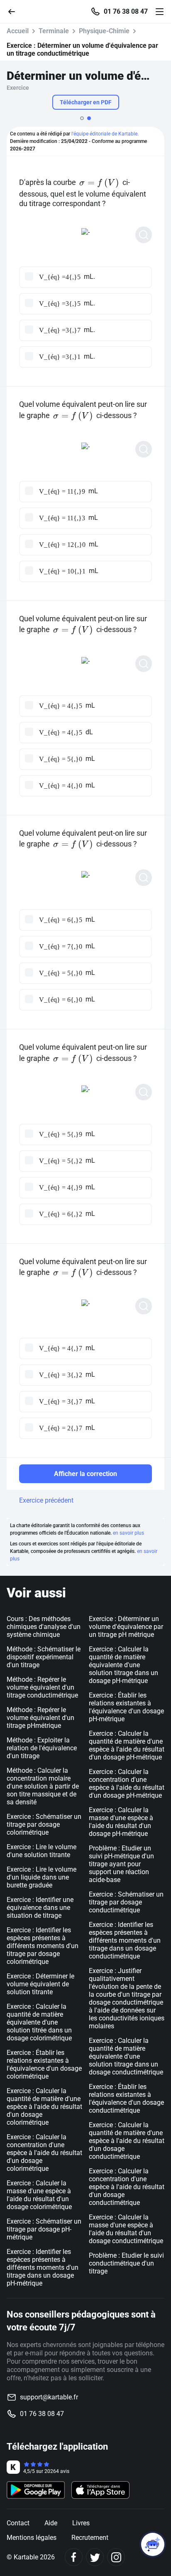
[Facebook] (74, 2557)
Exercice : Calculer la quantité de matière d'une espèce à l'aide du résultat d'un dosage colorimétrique (44, 2107)
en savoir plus (128, 1533)
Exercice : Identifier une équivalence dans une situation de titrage (40, 1908)
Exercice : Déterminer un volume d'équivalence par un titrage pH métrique (126, 1627)
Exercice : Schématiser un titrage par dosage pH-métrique (44, 2229)
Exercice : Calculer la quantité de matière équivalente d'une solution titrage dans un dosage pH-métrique (123, 1665)
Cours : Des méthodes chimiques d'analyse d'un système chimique (44, 1627)
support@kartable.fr (49, 2397)
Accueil (18, 31)
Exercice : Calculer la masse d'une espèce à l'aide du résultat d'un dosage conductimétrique (126, 2229)
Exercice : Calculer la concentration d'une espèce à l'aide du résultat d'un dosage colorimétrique (44, 2153)
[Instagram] (116, 2557)
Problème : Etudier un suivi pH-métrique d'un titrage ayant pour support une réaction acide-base (121, 1864)
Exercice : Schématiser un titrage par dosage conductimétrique (126, 1902)
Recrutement (90, 2538)
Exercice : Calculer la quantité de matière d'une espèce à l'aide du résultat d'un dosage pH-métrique (127, 1745)
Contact (18, 2523)
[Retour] (15, 11)
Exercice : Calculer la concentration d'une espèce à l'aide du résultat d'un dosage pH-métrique (127, 1784)
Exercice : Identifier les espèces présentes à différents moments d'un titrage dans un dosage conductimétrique (125, 1940)
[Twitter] (95, 2557)
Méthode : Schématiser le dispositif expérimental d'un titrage (44, 1657)
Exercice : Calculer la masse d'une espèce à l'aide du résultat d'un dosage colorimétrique (39, 2195)
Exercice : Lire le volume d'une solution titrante (42, 1851)
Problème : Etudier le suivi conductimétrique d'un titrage (126, 2263)
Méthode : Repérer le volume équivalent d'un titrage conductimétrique (42, 1687)
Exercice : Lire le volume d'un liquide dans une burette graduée (42, 1877)
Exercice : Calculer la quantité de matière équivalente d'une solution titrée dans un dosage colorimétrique (39, 2022)
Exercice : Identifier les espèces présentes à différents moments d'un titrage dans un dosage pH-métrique (43, 2267)
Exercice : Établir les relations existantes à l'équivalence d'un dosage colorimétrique (44, 2064)
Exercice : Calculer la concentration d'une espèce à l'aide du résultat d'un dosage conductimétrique (127, 2187)
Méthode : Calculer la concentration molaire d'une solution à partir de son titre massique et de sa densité (43, 1786)
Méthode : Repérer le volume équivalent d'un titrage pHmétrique (40, 1718)
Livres (81, 2523)
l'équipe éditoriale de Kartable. (105, 134)
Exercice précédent (46, 1500)
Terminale (54, 31)
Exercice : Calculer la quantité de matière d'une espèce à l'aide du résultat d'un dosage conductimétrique (127, 2141)
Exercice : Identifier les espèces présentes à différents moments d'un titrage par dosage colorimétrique (43, 1946)
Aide (51, 2523)
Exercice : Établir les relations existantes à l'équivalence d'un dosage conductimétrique (126, 2099)
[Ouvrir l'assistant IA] (153, 2544)
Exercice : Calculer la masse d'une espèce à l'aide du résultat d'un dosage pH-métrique (121, 1822)
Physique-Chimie (104, 31)
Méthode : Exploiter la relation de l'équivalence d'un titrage (42, 1748)
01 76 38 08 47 (126, 12)
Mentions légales (32, 2538)
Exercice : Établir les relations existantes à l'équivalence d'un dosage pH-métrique (126, 1707)
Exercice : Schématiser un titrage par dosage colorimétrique (44, 1824)
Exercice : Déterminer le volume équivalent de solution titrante (40, 1984)
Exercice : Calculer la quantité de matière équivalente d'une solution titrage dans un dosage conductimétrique (126, 2056)
